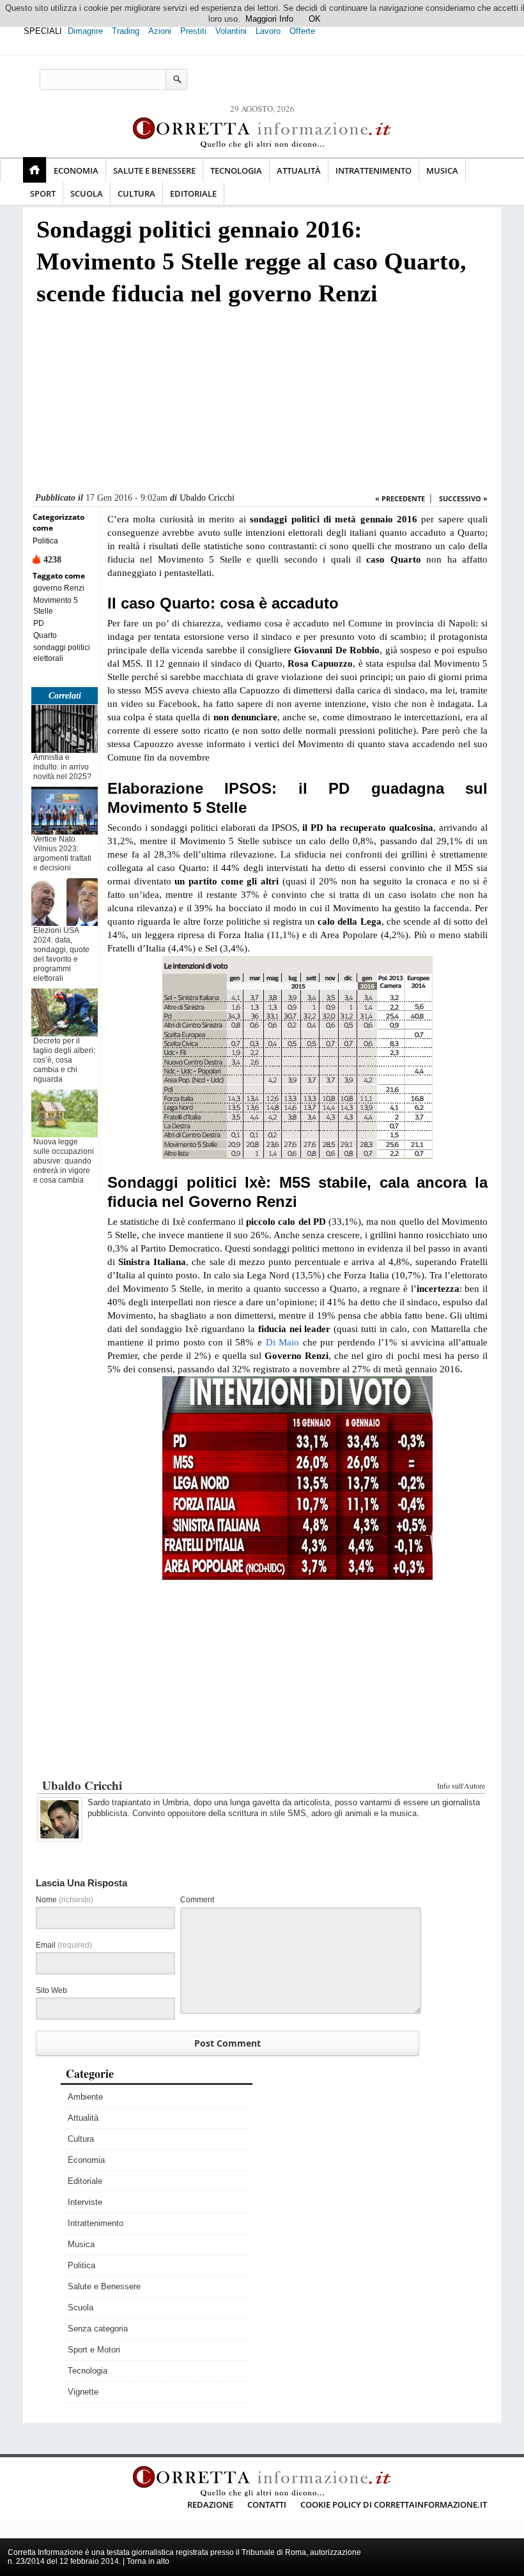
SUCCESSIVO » (463, 498)
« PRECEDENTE (400, 498)
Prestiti (193, 31)
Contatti (267, 2504)
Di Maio (283, 1342)
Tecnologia (236, 170)
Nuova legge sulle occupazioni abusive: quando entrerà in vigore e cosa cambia (64, 1161)
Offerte (302, 31)
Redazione (210, 2504)
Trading (126, 31)
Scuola (87, 193)
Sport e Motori (94, 2350)
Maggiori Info (269, 19)
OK (315, 19)
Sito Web (51, 1990)
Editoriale (193, 193)
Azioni (160, 31)
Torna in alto (148, 2561)
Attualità (299, 170)
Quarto (45, 635)
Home (35, 170)
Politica (45, 541)
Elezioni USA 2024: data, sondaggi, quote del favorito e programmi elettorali (61, 954)
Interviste (85, 2202)
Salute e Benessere (154, 170)
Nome (65, 1900)
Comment (197, 1900)
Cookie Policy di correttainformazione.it (394, 2504)
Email (64, 1945)
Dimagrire (85, 31)
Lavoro (268, 31)
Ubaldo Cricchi (207, 498)
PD (39, 623)
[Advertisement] (259, 403)
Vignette (83, 2392)
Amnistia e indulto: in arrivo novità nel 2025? (62, 767)
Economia (76, 170)
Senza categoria (98, 2329)
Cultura (136, 193)
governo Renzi (59, 588)
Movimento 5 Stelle (56, 606)
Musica (442, 170)
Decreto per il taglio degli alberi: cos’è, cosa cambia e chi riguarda (64, 1060)
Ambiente (85, 2097)
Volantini (231, 31)
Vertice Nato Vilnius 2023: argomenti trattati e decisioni (62, 853)
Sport (43, 193)
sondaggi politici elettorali (62, 653)
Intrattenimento (374, 170)
